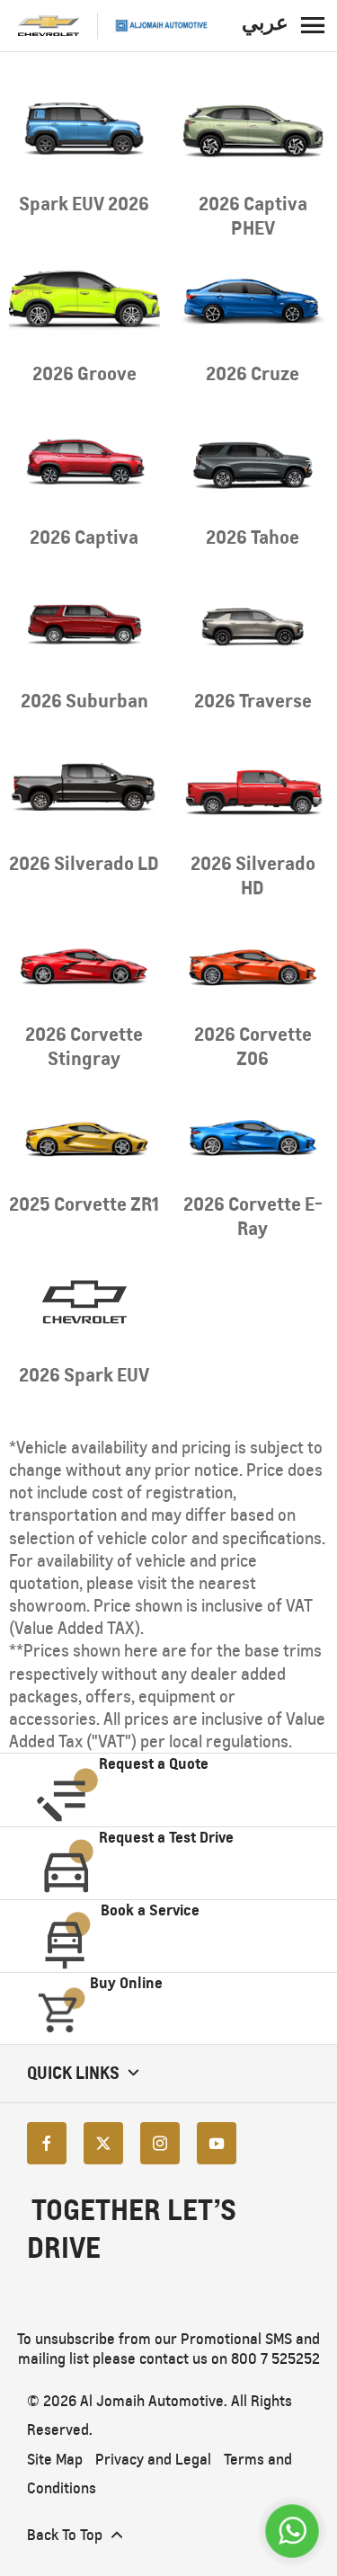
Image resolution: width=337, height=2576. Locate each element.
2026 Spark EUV (84, 1375)
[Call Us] (292, 2531)
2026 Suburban (84, 701)
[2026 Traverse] (253, 628)
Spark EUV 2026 (84, 204)
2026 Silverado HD (253, 875)
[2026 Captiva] (84, 464)
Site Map (55, 2460)
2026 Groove (84, 373)
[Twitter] (103, 2142)
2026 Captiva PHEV (253, 216)
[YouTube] (217, 2142)
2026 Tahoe (253, 537)
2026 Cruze (253, 373)
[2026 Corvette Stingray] (84, 961)
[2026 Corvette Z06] (253, 961)
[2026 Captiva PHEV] (253, 131)
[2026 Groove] (84, 302)
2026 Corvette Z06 (253, 1046)
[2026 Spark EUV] (84, 1301)
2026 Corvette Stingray (84, 1046)
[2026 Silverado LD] (84, 791)
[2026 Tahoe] (253, 464)
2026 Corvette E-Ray (253, 1216)
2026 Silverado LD (84, 863)
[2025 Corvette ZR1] (84, 1132)
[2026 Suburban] (84, 628)
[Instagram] (160, 2142)
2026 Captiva (84, 537)
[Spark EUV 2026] (84, 131)
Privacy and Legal (153, 2460)
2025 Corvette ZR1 (84, 1204)
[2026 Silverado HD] (253, 791)
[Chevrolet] (49, 26)
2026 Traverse (253, 701)
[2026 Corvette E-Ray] (253, 1132)
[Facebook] (47, 2142)
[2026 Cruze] (253, 302)
